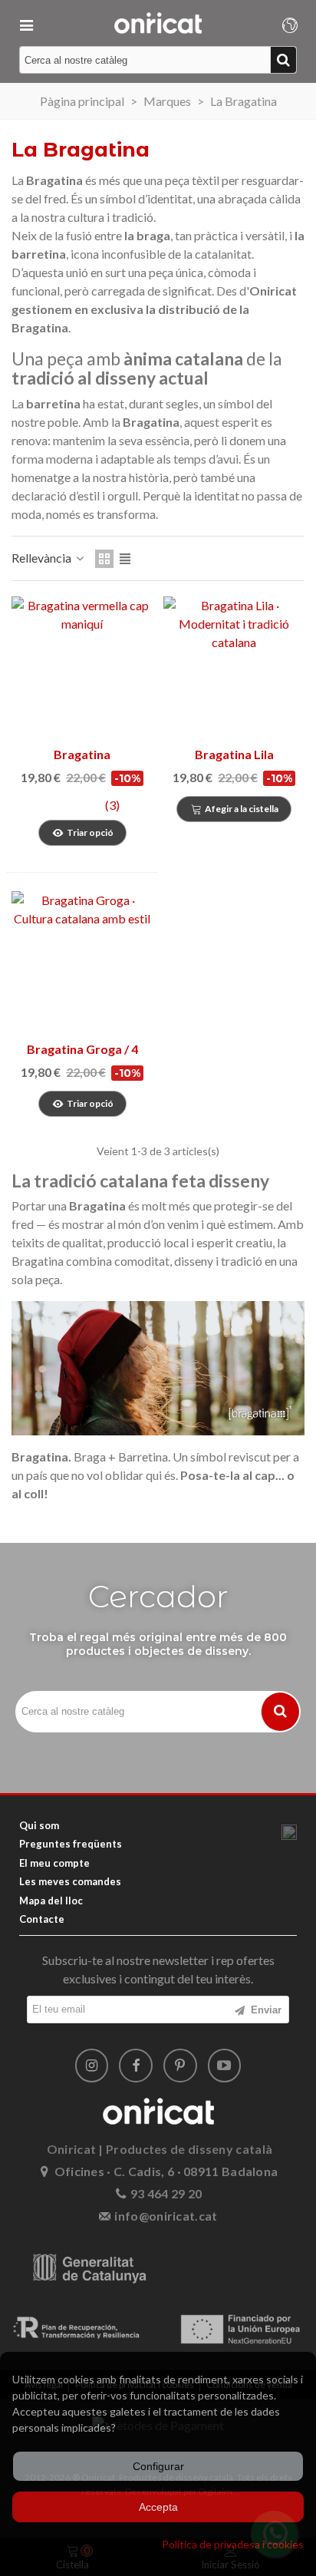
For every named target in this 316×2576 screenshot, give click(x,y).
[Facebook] (136, 2066)
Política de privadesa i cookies (233, 2544)
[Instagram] (92, 2066)
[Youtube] (225, 2066)
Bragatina (82, 754)
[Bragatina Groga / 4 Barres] (82, 962)
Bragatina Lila (234, 754)
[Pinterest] (180, 2066)
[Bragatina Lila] (234, 667)
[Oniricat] (158, 23)
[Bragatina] (82, 667)
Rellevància (43, 558)
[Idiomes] (290, 23)
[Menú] (26, 23)
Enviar (265, 2010)
